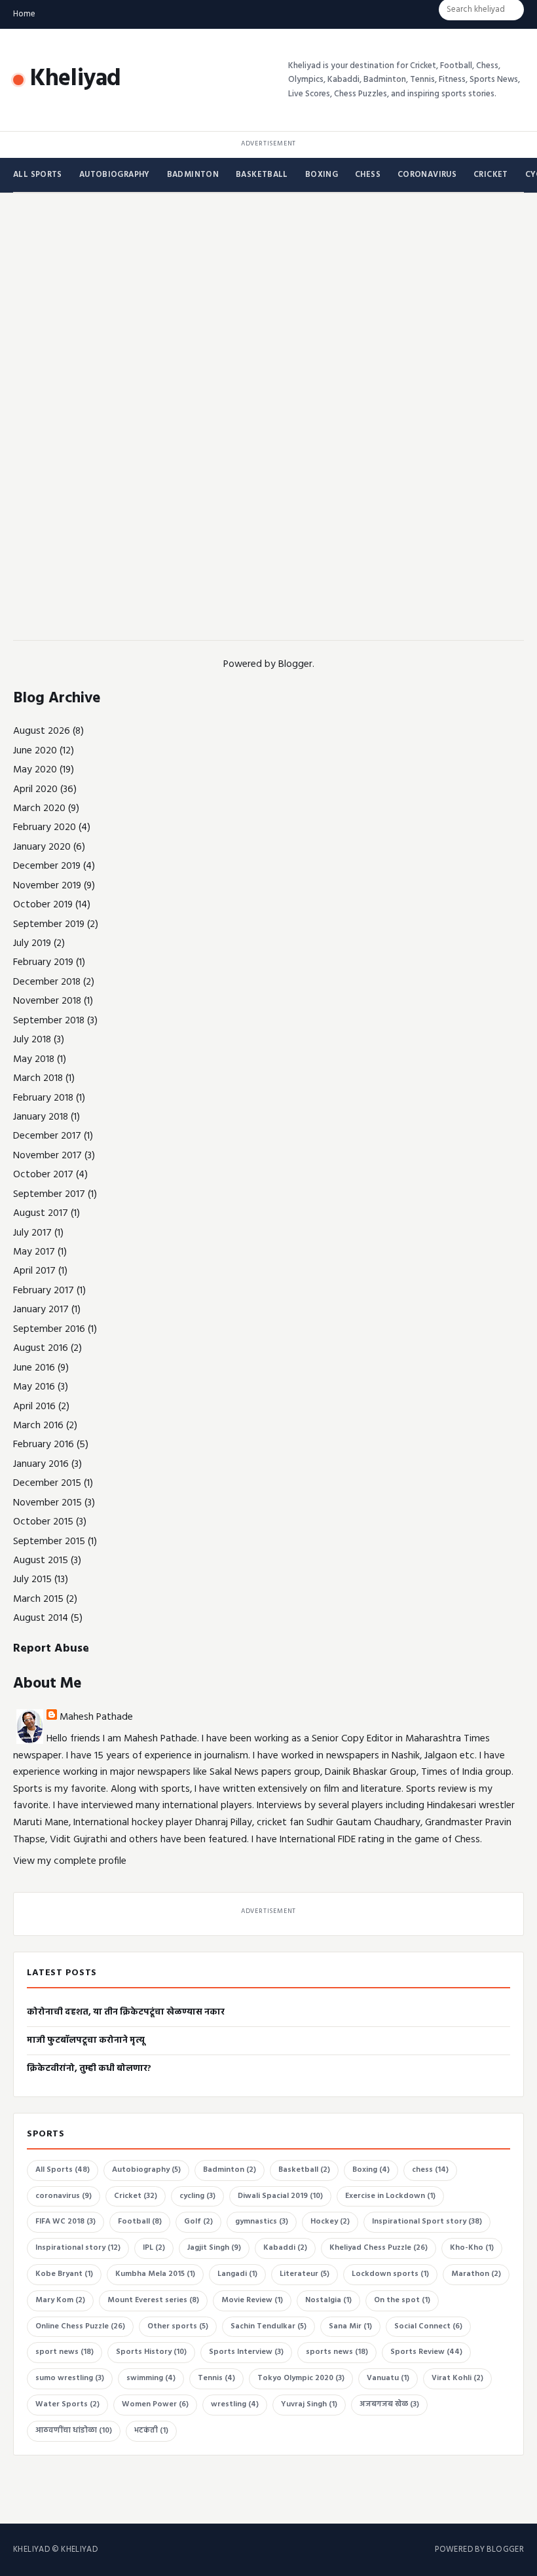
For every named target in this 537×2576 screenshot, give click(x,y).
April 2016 (34, 1407)
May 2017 (34, 1252)
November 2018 (47, 1001)
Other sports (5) (178, 2326)
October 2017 (43, 1175)
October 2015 (43, 1522)
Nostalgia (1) (328, 2300)
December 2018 (47, 982)
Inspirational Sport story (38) (427, 2222)
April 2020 (35, 789)
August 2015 (41, 1561)
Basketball (262, 175)
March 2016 (38, 1426)
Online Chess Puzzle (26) (80, 2326)
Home (24, 14)
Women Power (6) (155, 2404)
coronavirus (427, 175)
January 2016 (41, 1464)
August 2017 (41, 1213)
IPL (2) (154, 2248)
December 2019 (47, 866)
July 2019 (32, 943)
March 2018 (38, 1078)
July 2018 (32, 1040)
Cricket (491, 175)
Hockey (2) (330, 2222)
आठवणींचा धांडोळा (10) (74, 2431)
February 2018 (43, 1098)
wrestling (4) (235, 2404)
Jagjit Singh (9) (214, 2248)
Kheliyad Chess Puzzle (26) (379, 2248)
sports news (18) (337, 2352)
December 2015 (47, 1483)
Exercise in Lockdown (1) (390, 2196)
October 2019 (43, 905)
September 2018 (49, 1021)
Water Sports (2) (67, 2404)
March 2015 (38, 1599)
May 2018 (34, 1059)
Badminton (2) (230, 2170)
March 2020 (39, 808)
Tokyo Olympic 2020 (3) (301, 2378)
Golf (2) (198, 2222)
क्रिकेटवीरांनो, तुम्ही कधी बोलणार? (89, 2069)
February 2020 (45, 827)
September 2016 (49, 1329)
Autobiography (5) (146, 2170)
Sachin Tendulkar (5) (268, 2326)
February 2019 (43, 962)
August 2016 (41, 1348)
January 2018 (41, 1117)
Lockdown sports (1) (390, 2274)
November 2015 (47, 1503)
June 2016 (34, 1368)
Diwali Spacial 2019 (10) (280, 2196)
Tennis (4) (216, 2378)
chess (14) (430, 2170)
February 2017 (44, 1291)
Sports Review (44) (426, 2352)
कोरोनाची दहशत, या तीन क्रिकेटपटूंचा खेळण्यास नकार (126, 2012)
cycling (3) (197, 2196)
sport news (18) (65, 2352)
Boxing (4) (371, 2170)
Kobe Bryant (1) (64, 2274)
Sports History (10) (151, 2352)
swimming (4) (151, 2378)
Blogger (295, 664)
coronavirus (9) (64, 2196)
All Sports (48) (63, 2170)
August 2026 (42, 731)
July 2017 (32, 1233)
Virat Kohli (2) (457, 2378)
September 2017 (49, 1194)
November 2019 (47, 886)
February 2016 (44, 1445)
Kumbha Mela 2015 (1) (155, 2274)
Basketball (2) (304, 2170)
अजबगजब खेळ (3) (389, 2404)
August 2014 (41, 1618)
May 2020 (35, 770)
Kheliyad (76, 79)
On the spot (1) (402, 2300)
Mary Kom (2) (60, 2300)
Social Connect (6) (428, 2326)
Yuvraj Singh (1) (309, 2404)
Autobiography (115, 175)
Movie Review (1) (252, 2300)
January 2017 (41, 1310)
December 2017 (47, 1136)
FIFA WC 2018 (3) (65, 2222)
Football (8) (140, 2222)
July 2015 (32, 1580)
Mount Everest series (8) (153, 2300)
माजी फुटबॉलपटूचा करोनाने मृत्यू (86, 2040)
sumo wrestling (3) (70, 2378)
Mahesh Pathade (96, 1717)
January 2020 (42, 847)
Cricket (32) (136, 2196)
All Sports (38, 175)
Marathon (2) (476, 2274)
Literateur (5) (305, 2274)
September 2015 (49, 1542)
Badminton (193, 175)
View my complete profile (70, 1861)
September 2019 (49, 924)
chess (368, 175)
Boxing (322, 175)
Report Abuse (51, 1649)
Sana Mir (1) (350, 2326)
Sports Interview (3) (246, 2352)
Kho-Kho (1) (472, 2248)
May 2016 (34, 1387)
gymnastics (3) (262, 2222)
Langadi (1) (237, 2274)
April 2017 (34, 1271)
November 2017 (47, 1156)
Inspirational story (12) (78, 2248)
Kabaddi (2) (285, 2248)
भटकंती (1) (151, 2431)
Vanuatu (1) (388, 2378)
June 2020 (35, 751)
